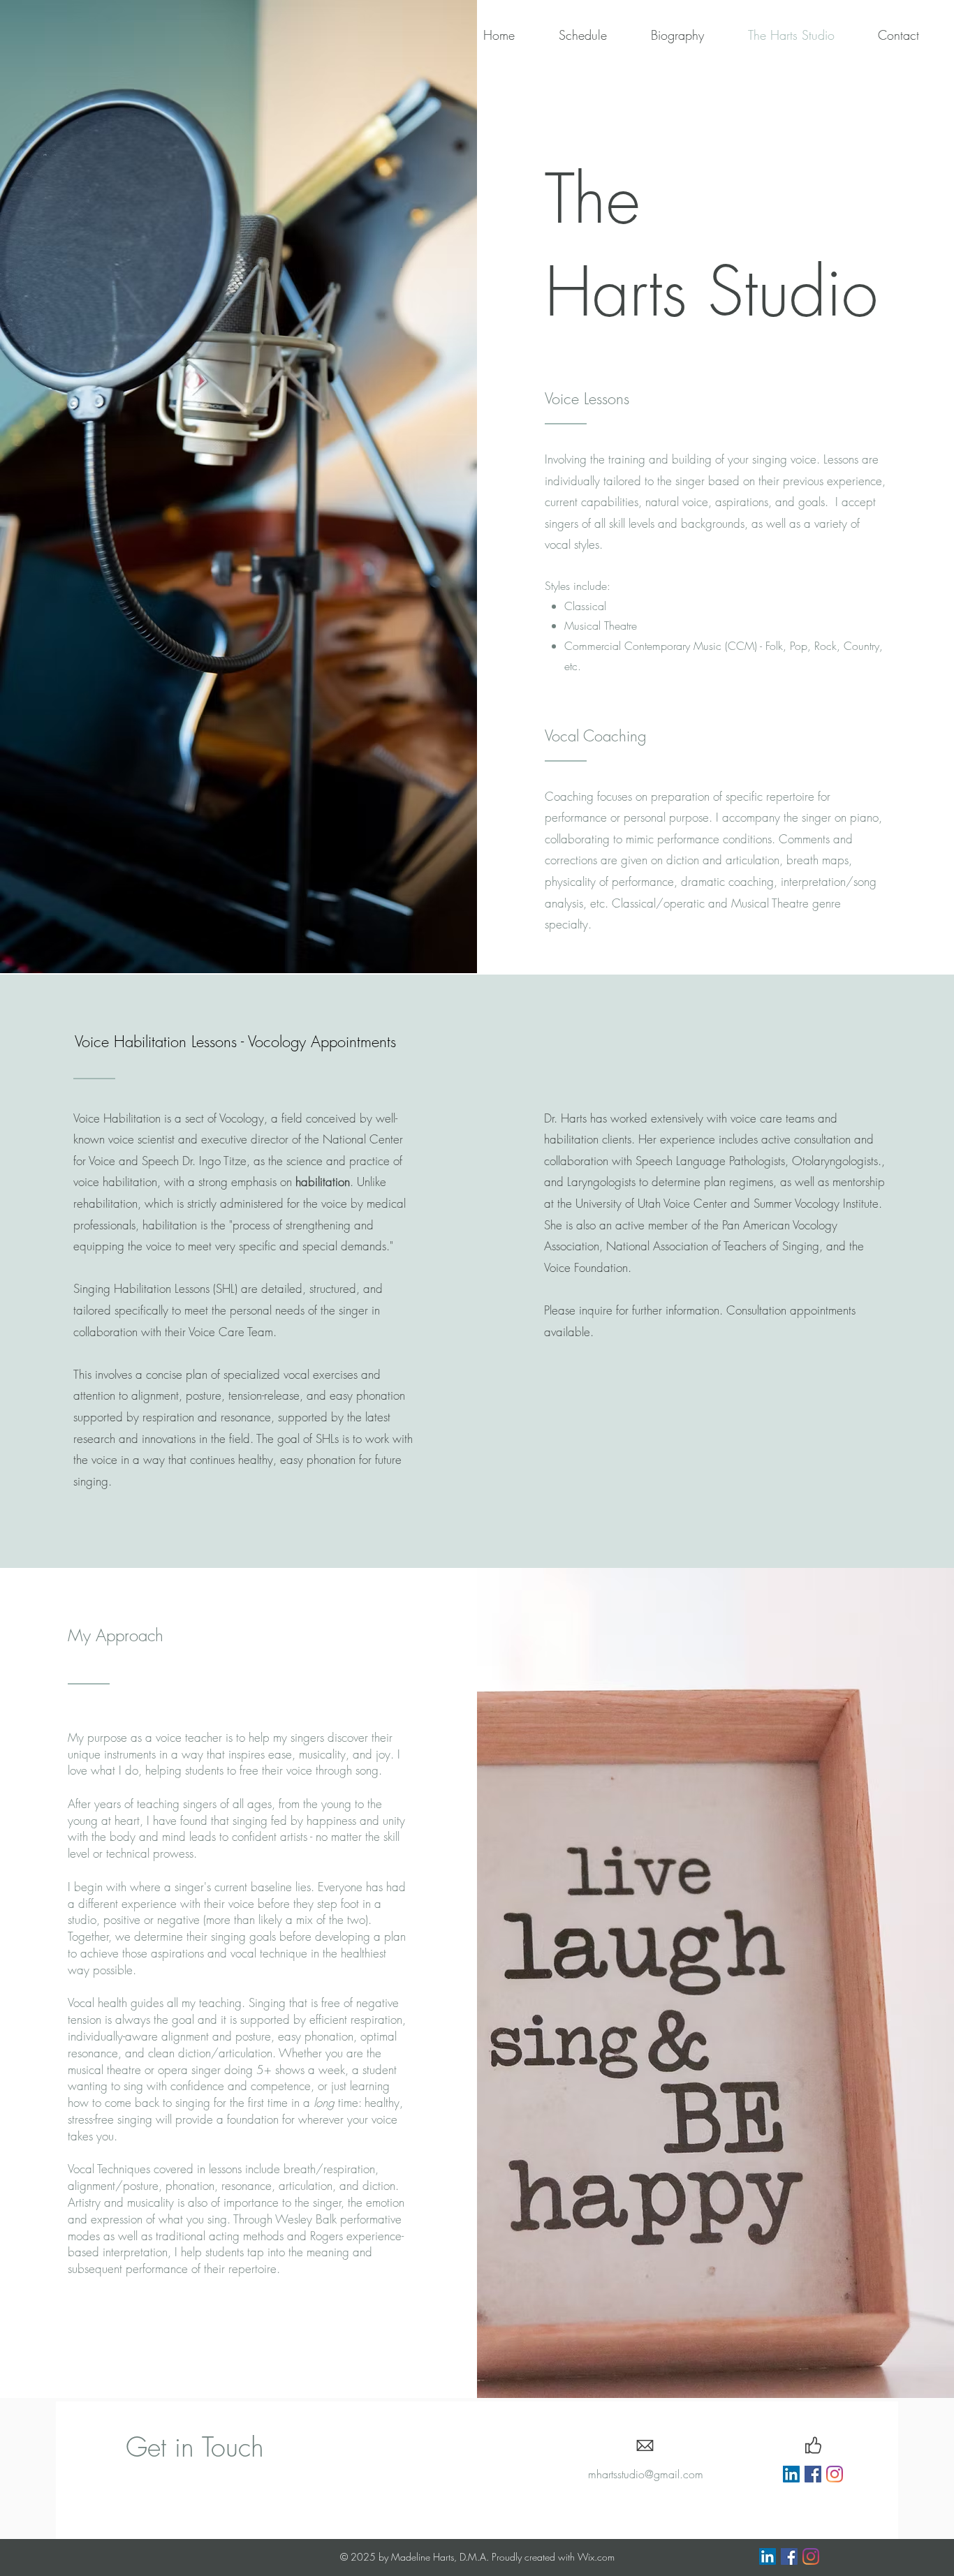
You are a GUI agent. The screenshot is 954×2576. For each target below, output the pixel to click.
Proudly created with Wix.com (553, 2557)
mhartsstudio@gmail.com (646, 2474)
